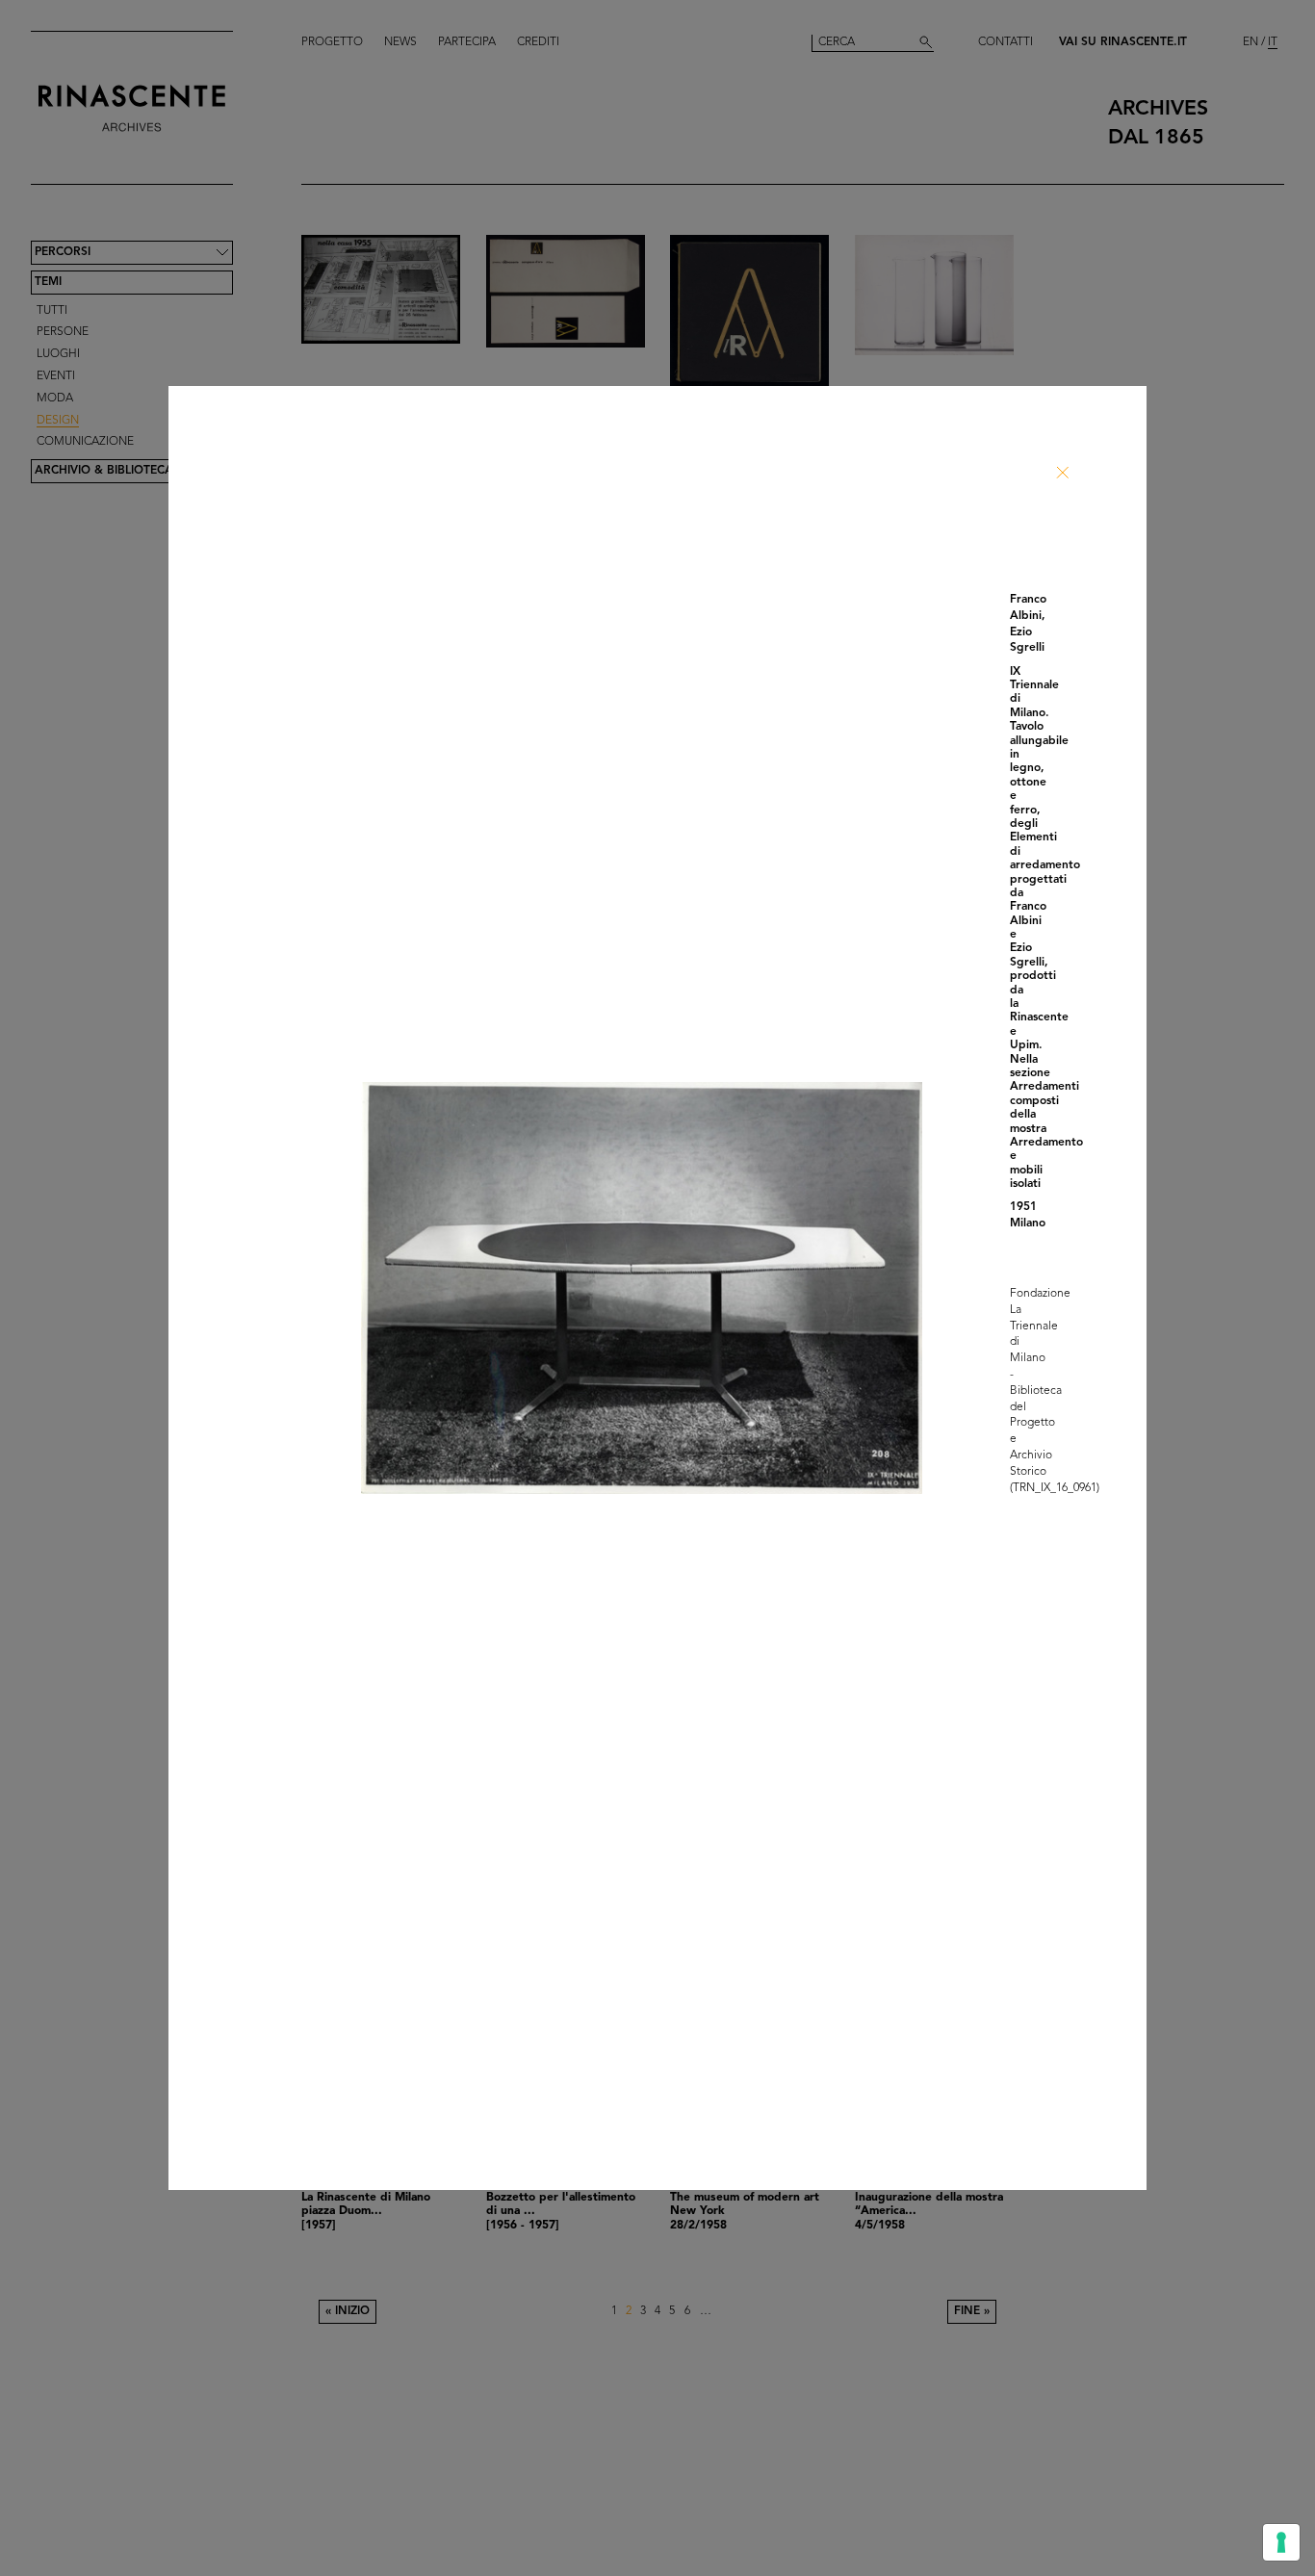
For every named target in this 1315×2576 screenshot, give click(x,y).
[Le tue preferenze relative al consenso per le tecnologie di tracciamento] (1281, 2542)
